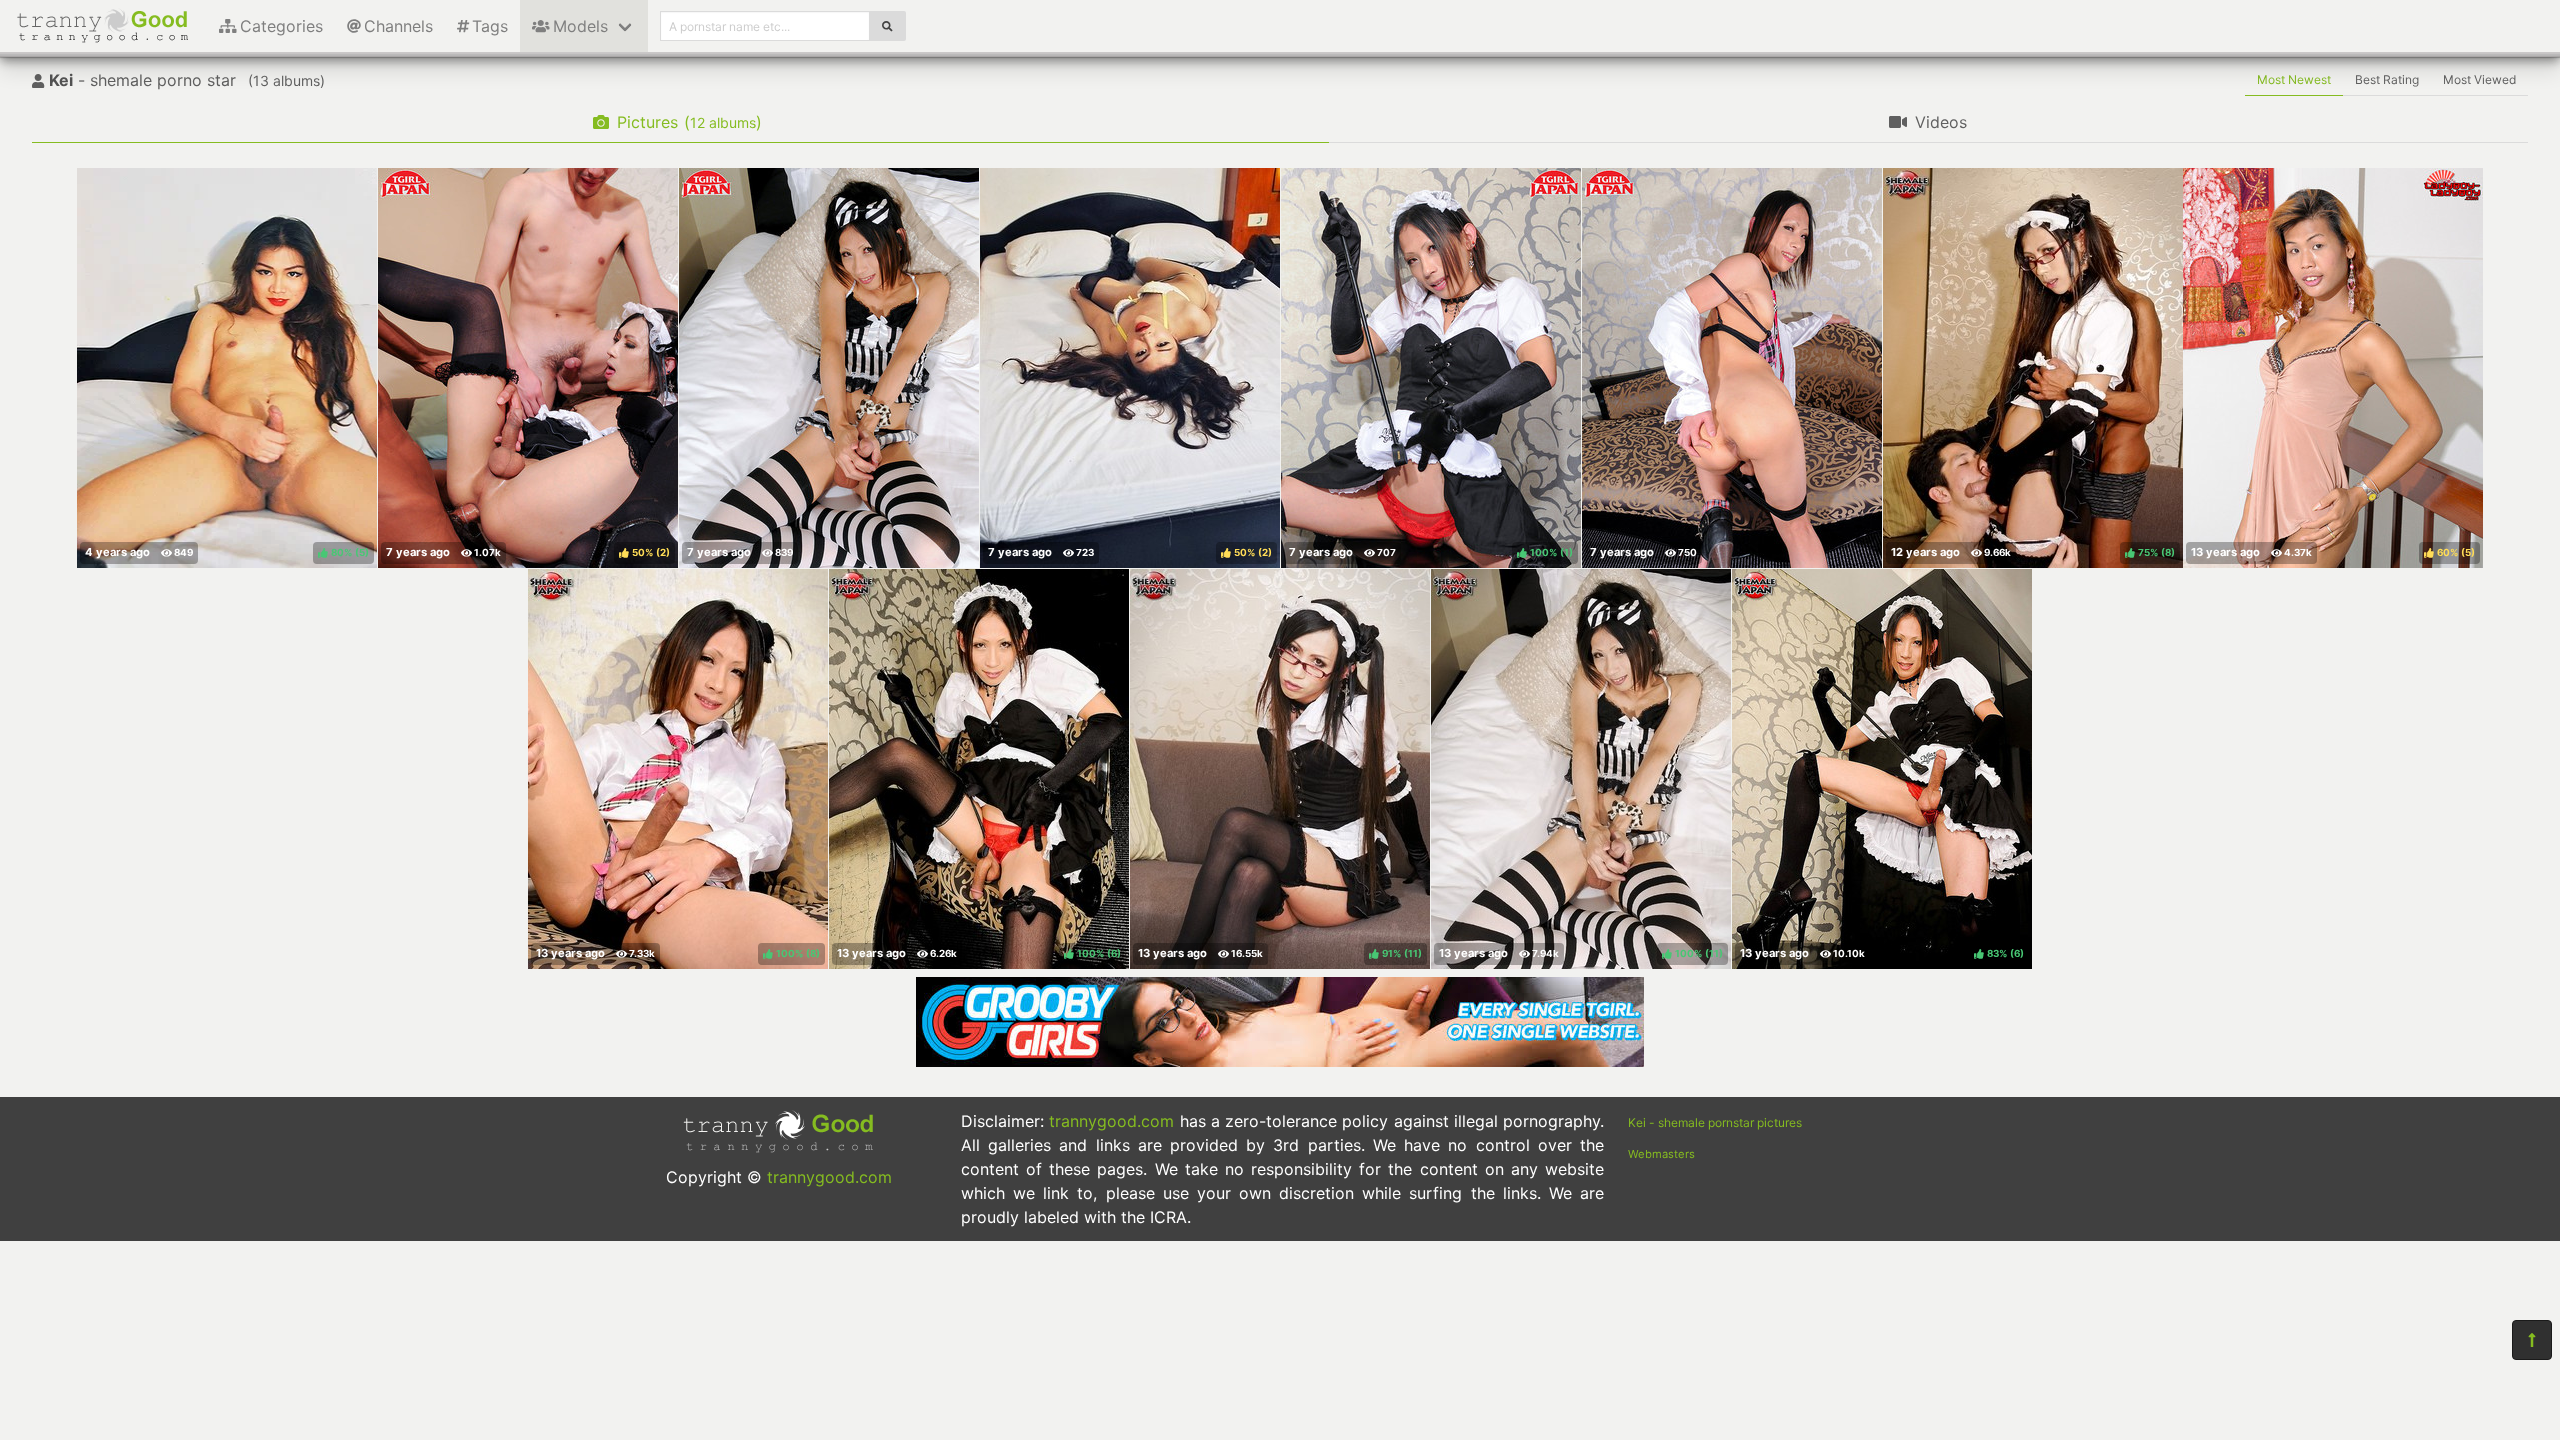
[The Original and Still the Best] (1280, 1061)
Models (580, 26)
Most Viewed (2479, 79)
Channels (398, 26)
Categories (281, 26)
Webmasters (1661, 1154)
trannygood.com (829, 1177)
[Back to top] (2532, 1340)
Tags (490, 26)
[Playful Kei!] (829, 368)
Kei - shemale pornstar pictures (1715, 1122)
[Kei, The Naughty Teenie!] (1732, 368)
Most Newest (2294, 79)
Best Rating (2387, 79)
